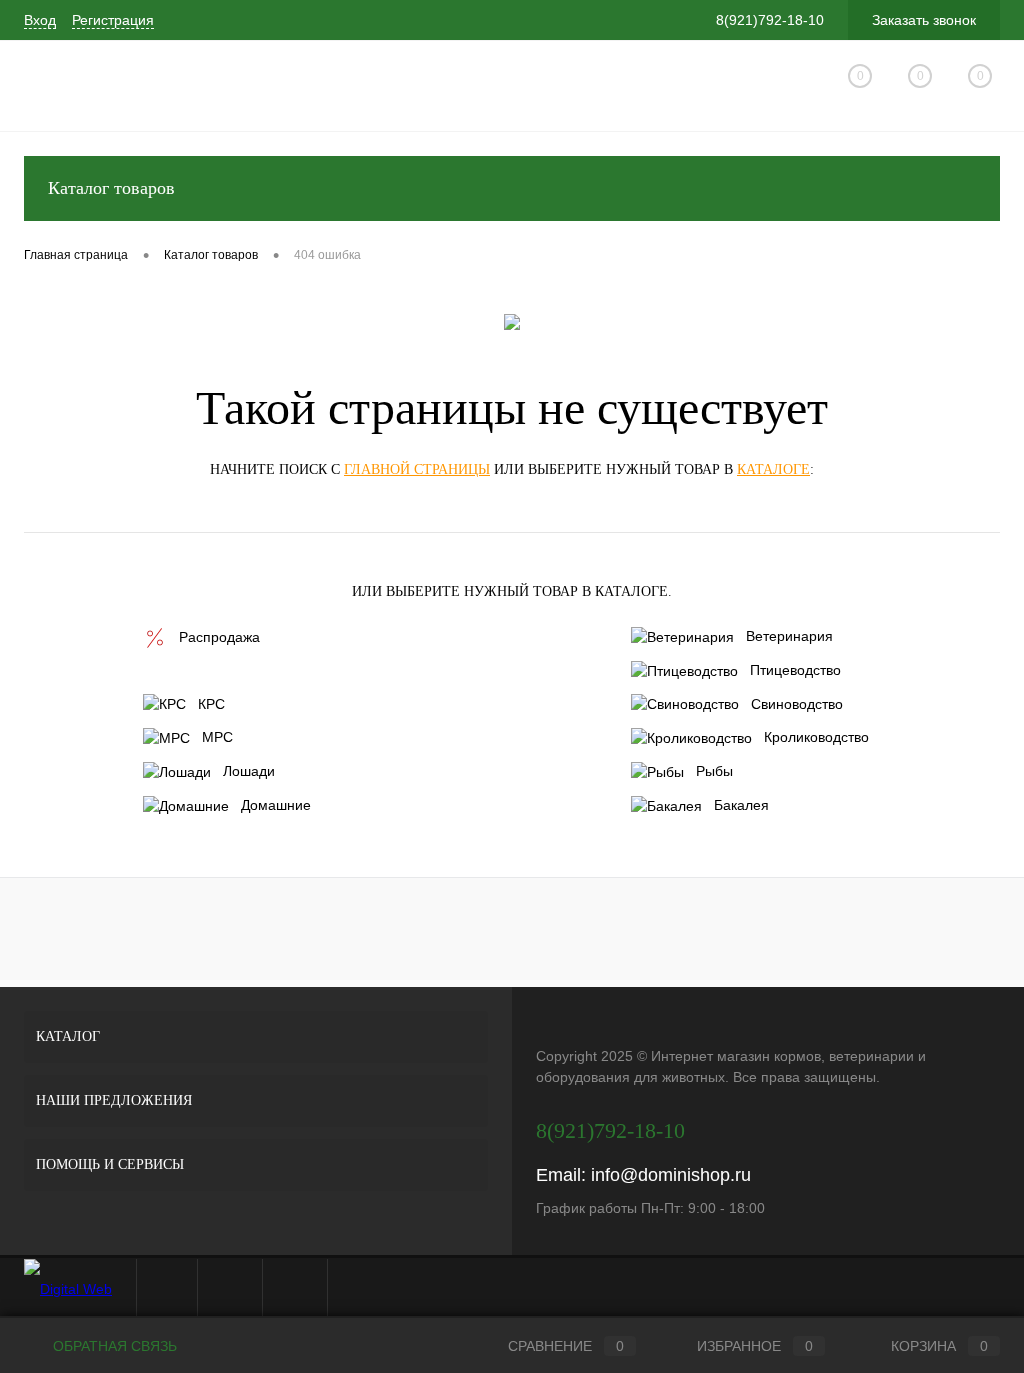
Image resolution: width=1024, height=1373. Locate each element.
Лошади (249, 771)
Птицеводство (795, 670)
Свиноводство (797, 704)
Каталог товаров (111, 188)
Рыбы (714, 771)
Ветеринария (789, 636)
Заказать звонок (924, 20)
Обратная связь (113, 1346)
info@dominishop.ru (671, 1175)
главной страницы (417, 469)
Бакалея (741, 805)
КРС (211, 704)
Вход (40, 20)
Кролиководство (816, 737)
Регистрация (113, 20)
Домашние (276, 805)
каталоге (773, 469)
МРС (217, 737)
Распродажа (219, 637)
